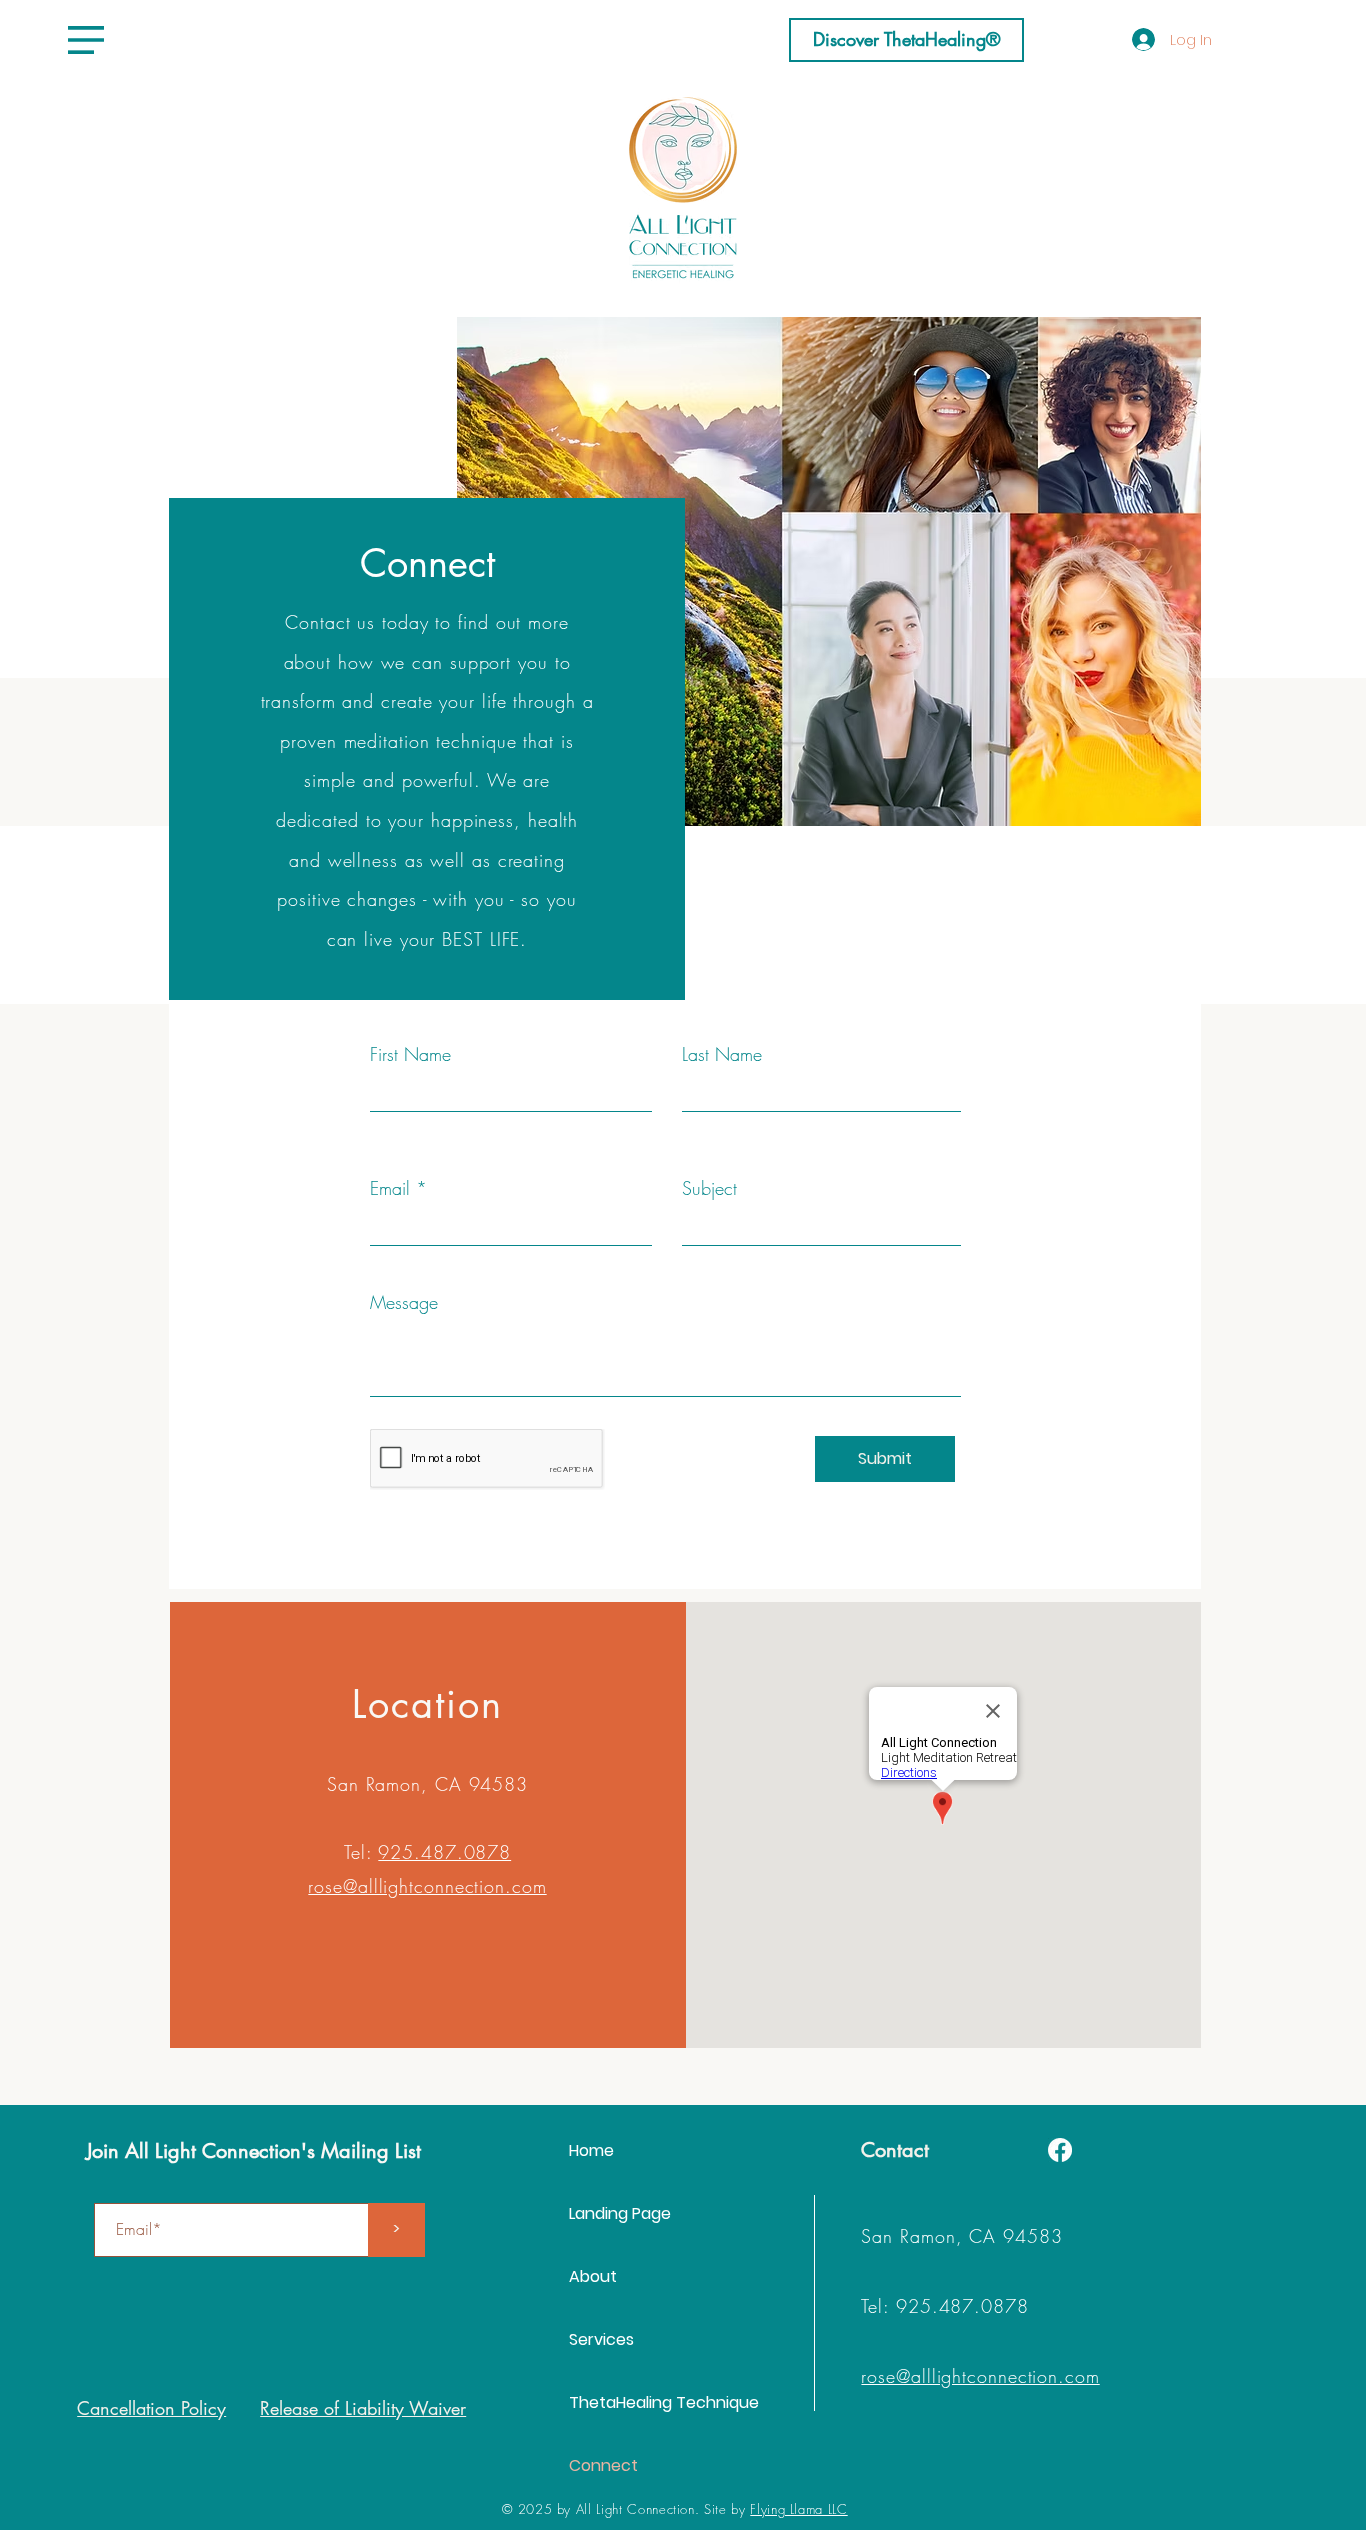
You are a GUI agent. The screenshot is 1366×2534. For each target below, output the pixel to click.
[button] (86, 40)
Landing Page (620, 2213)
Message (404, 1302)
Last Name (722, 1054)
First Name (410, 1054)
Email (390, 1188)
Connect (603, 2465)
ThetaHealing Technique (664, 2402)
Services (601, 2339)
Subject (709, 1188)
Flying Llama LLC (798, 2509)
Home (591, 2150)
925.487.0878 (444, 1852)
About (593, 2276)
